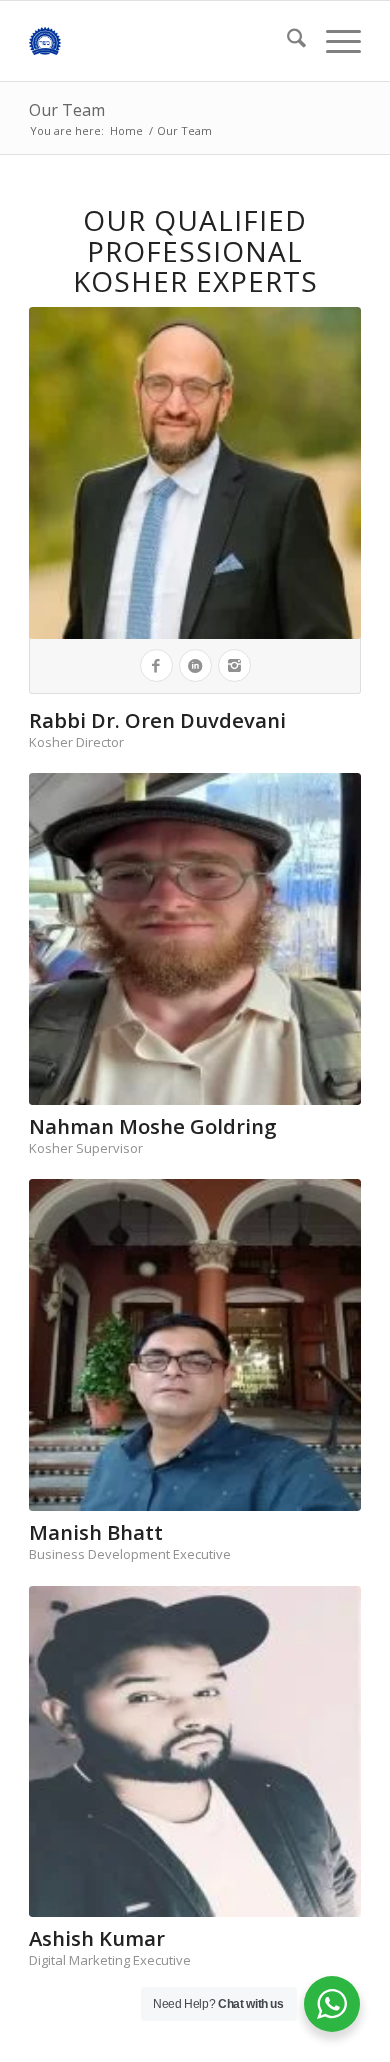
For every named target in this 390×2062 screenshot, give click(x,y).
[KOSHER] (161, 41)
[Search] (286, 41)
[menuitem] (286, 41)
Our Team (67, 110)
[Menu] (333, 41)
